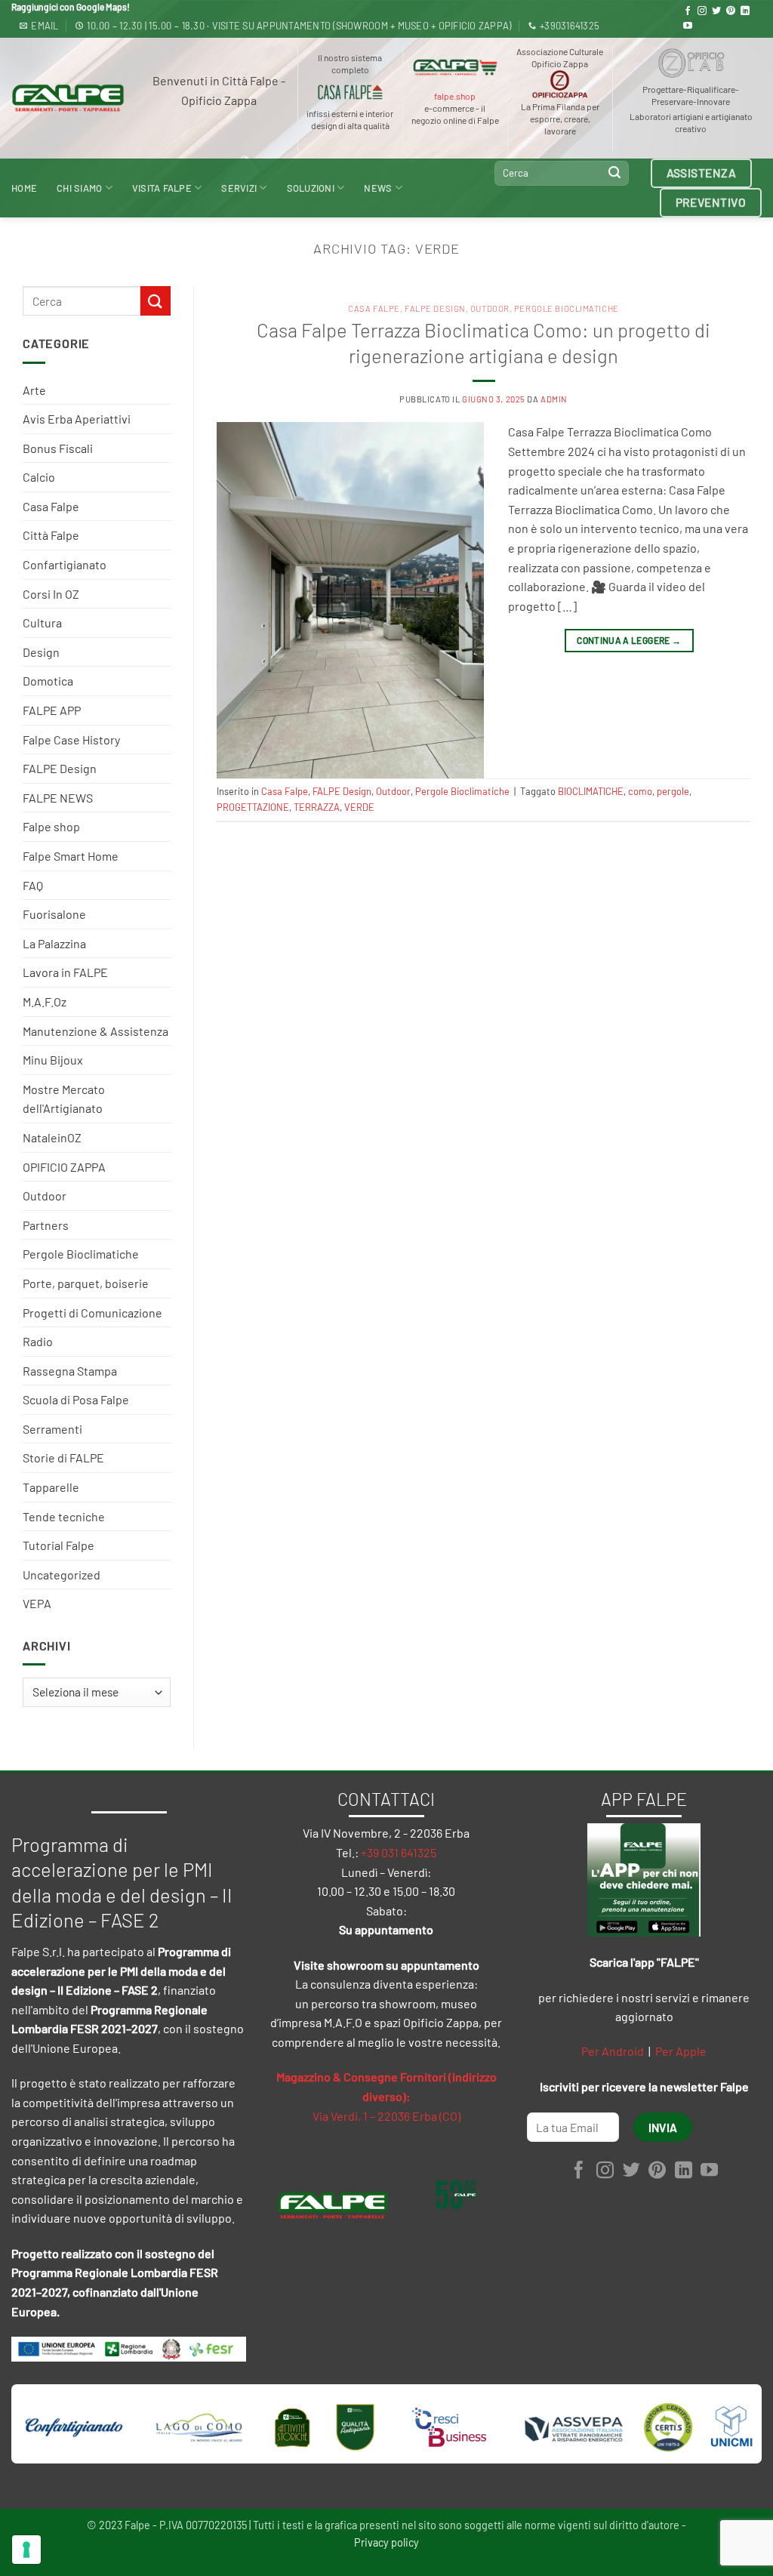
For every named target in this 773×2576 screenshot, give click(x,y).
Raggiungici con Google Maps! (71, 7)
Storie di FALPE (63, 1457)
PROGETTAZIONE (253, 807)
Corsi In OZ (51, 594)
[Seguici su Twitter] (716, 11)
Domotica (48, 681)
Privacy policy (386, 2542)
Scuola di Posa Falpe (76, 1399)
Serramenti (52, 1429)
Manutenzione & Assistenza (95, 1031)
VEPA (37, 1603)
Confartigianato (65, 564)
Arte (34, 390)
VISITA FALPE (162, 188)
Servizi (239, 188)
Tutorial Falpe (59, 1545)
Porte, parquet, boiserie (86, 1283)
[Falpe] (68, 98)
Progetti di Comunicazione (92, 1313)
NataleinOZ (52, 1137)
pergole (673, 791)
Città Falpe (51, 535)
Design (41, 652)
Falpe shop (51, 826)
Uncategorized (62, 1575)
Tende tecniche (64, 1516)
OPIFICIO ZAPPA (64, 1167)
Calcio (39, 477)
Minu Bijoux (53, 1060)
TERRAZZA (317, 807)
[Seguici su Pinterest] (731, 11)
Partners (46, 1225)
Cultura (42, 622)
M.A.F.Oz (45, 1001)
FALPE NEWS (58, 798)
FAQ (33, 885)
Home (24, 188)
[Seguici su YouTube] (688, 26)
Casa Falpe (51, 506)
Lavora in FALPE (65, 972)
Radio (38, 1341)
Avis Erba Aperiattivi (77, 419)
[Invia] (615, 173)
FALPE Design (60, 768)
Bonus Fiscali (58, 448)
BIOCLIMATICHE (591, 791)
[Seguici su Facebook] (688, 11)
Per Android (613, 2051)
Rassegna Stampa (70, 1371)
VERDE (359, 807)
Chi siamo (79, 188)
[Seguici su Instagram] (702, 11)
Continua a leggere (629, 640)
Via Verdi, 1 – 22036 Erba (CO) (386, 2116)
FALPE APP (52, 710)
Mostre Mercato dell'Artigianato (64, 1099)
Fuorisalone (54, 914)
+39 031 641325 (399, 1852)
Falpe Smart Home (71, 856)
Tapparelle (51, 1487)
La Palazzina (54, 943)
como (640, 791)
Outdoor (45, 1196)
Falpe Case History (71, 740)
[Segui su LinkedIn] (745, 11)
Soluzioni (311, 188)
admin (554, 399)
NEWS (378, 188)
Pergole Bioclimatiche (81, 1254)
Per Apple (681, 2051)
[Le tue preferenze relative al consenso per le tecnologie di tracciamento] (26, 2550)
